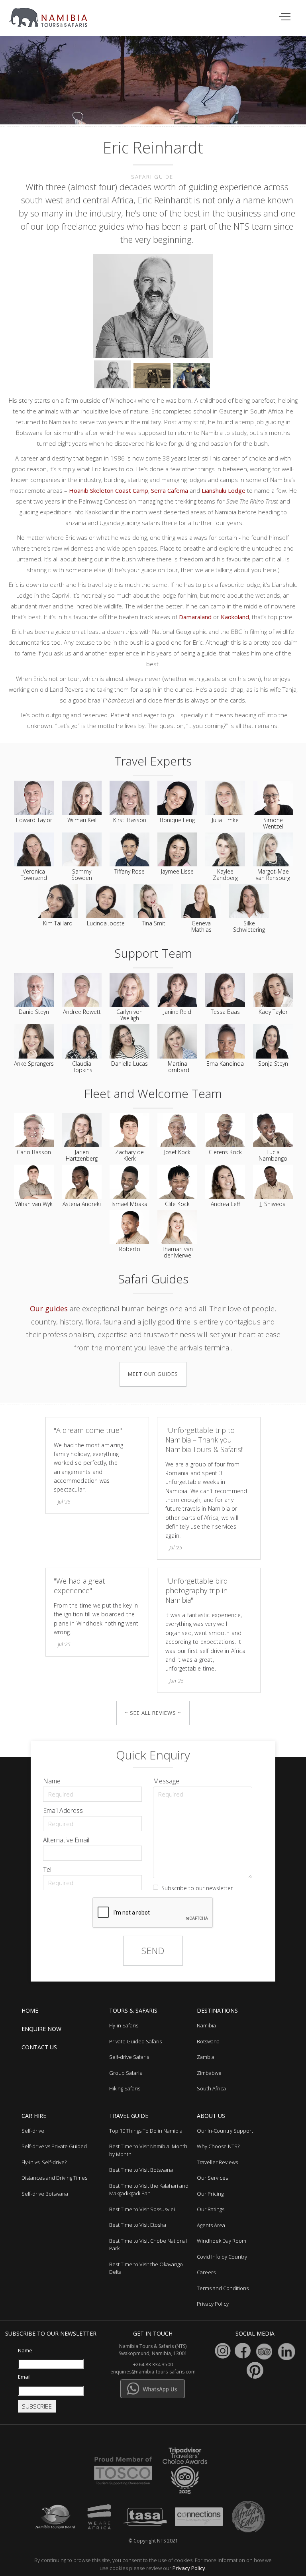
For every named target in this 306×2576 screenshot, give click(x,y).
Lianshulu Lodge (224, 490)
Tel (47, 1870)
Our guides (49, 1309)
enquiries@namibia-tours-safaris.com (153, 2372)
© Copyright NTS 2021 (153, 2541)
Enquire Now (41, 2029)
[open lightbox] (153, 307)
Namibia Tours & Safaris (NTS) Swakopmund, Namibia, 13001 (153, 2350)
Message (166, 1781)
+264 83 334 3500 (153, 2364)
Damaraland (195, 617)
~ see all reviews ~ (153, 1713)
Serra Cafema (170, 490)
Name (52, 1781)
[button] (285, 17)
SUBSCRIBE (37, 2406)
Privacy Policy (189, 2568)
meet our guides (153, 1374)
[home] (53, 14)
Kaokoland (235, 617)
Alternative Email (66, 1840)
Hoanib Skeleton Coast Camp (109, 490)
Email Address (63, 1810)
